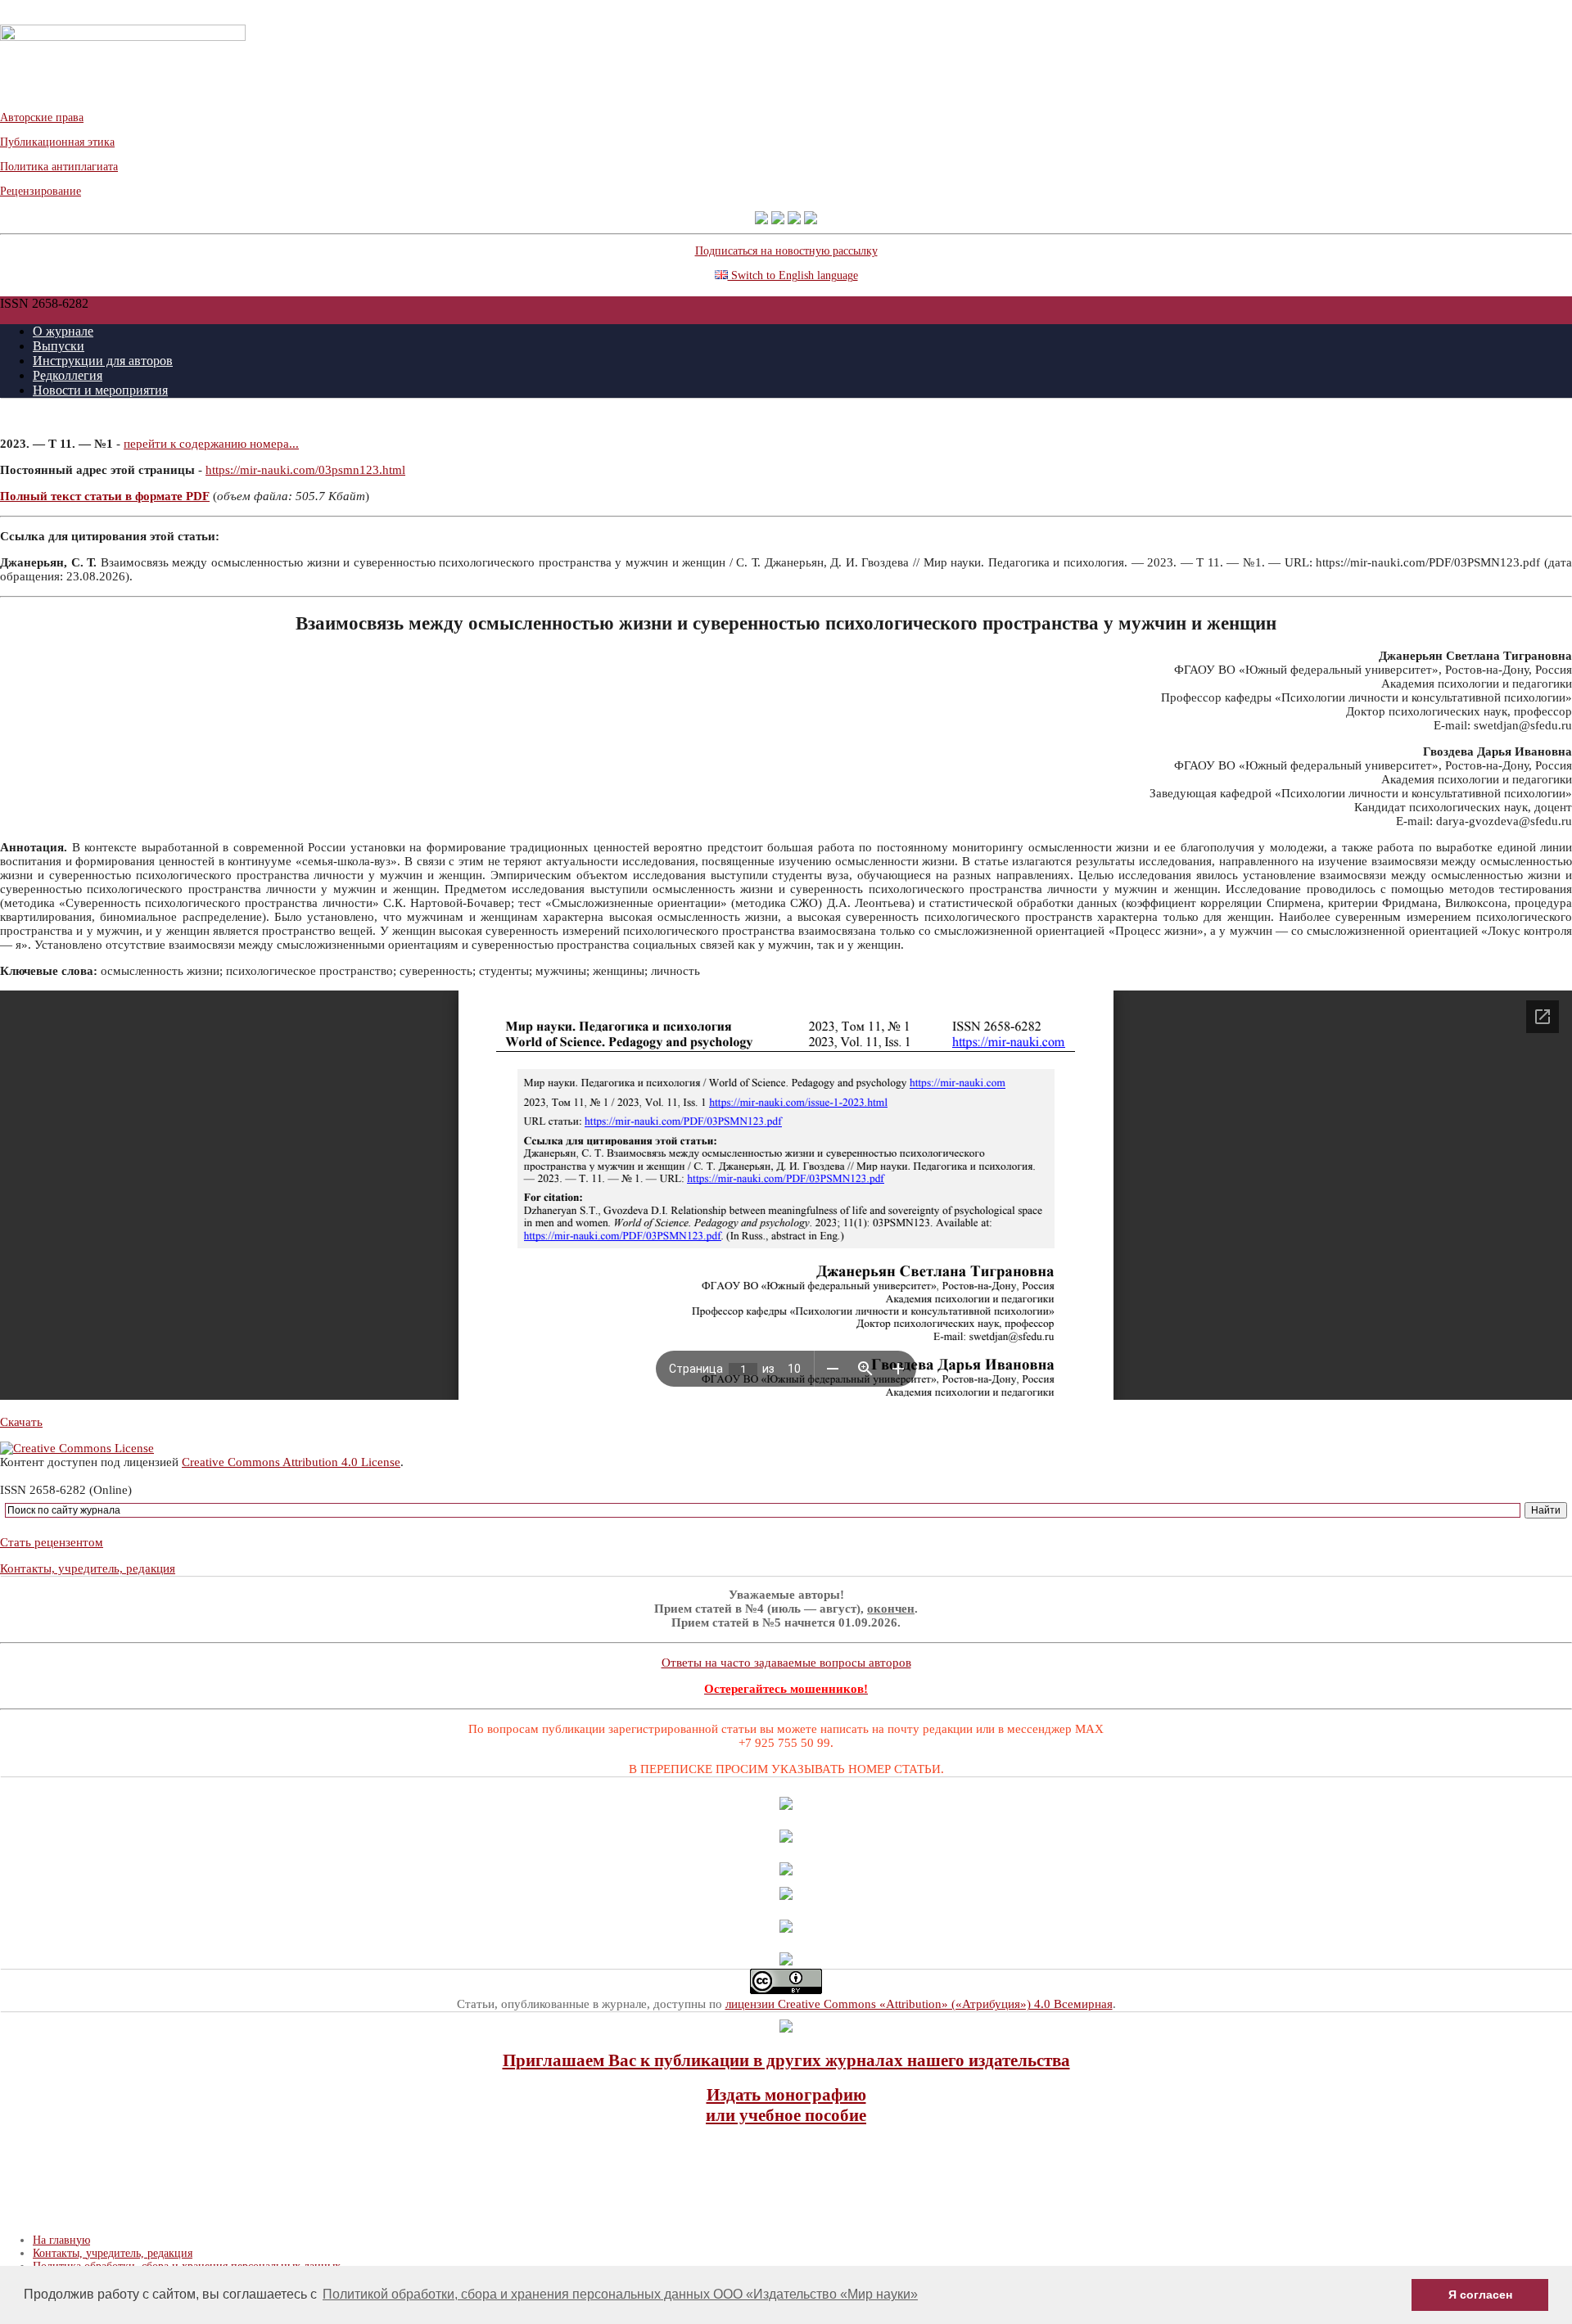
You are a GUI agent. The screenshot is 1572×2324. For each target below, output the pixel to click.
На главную (61, 2240)
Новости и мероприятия (100, 390)
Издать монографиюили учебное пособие (786, 2105)
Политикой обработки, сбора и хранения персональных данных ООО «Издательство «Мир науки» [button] (620, 2294)
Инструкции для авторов (103, 361)
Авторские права (42, 117)
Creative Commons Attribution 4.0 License (291, 1462)
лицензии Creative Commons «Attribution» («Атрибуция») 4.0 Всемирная (919, 2004)
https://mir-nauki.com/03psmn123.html (305, 470)
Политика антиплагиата (59, 167)
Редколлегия (68, 375)
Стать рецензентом (52, 1542)
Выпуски (59, 346)
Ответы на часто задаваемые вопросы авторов (786, 1663)
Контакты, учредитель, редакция (88, 1568)
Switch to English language (793, 275)
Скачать (21, 1422)
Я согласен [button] (1480, 2295)
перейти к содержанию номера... (211, 444)
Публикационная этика (57, 142)
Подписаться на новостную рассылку (786, 251)
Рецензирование (41, 191)
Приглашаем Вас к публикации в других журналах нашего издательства (786, 2060)
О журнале (63, 331)
